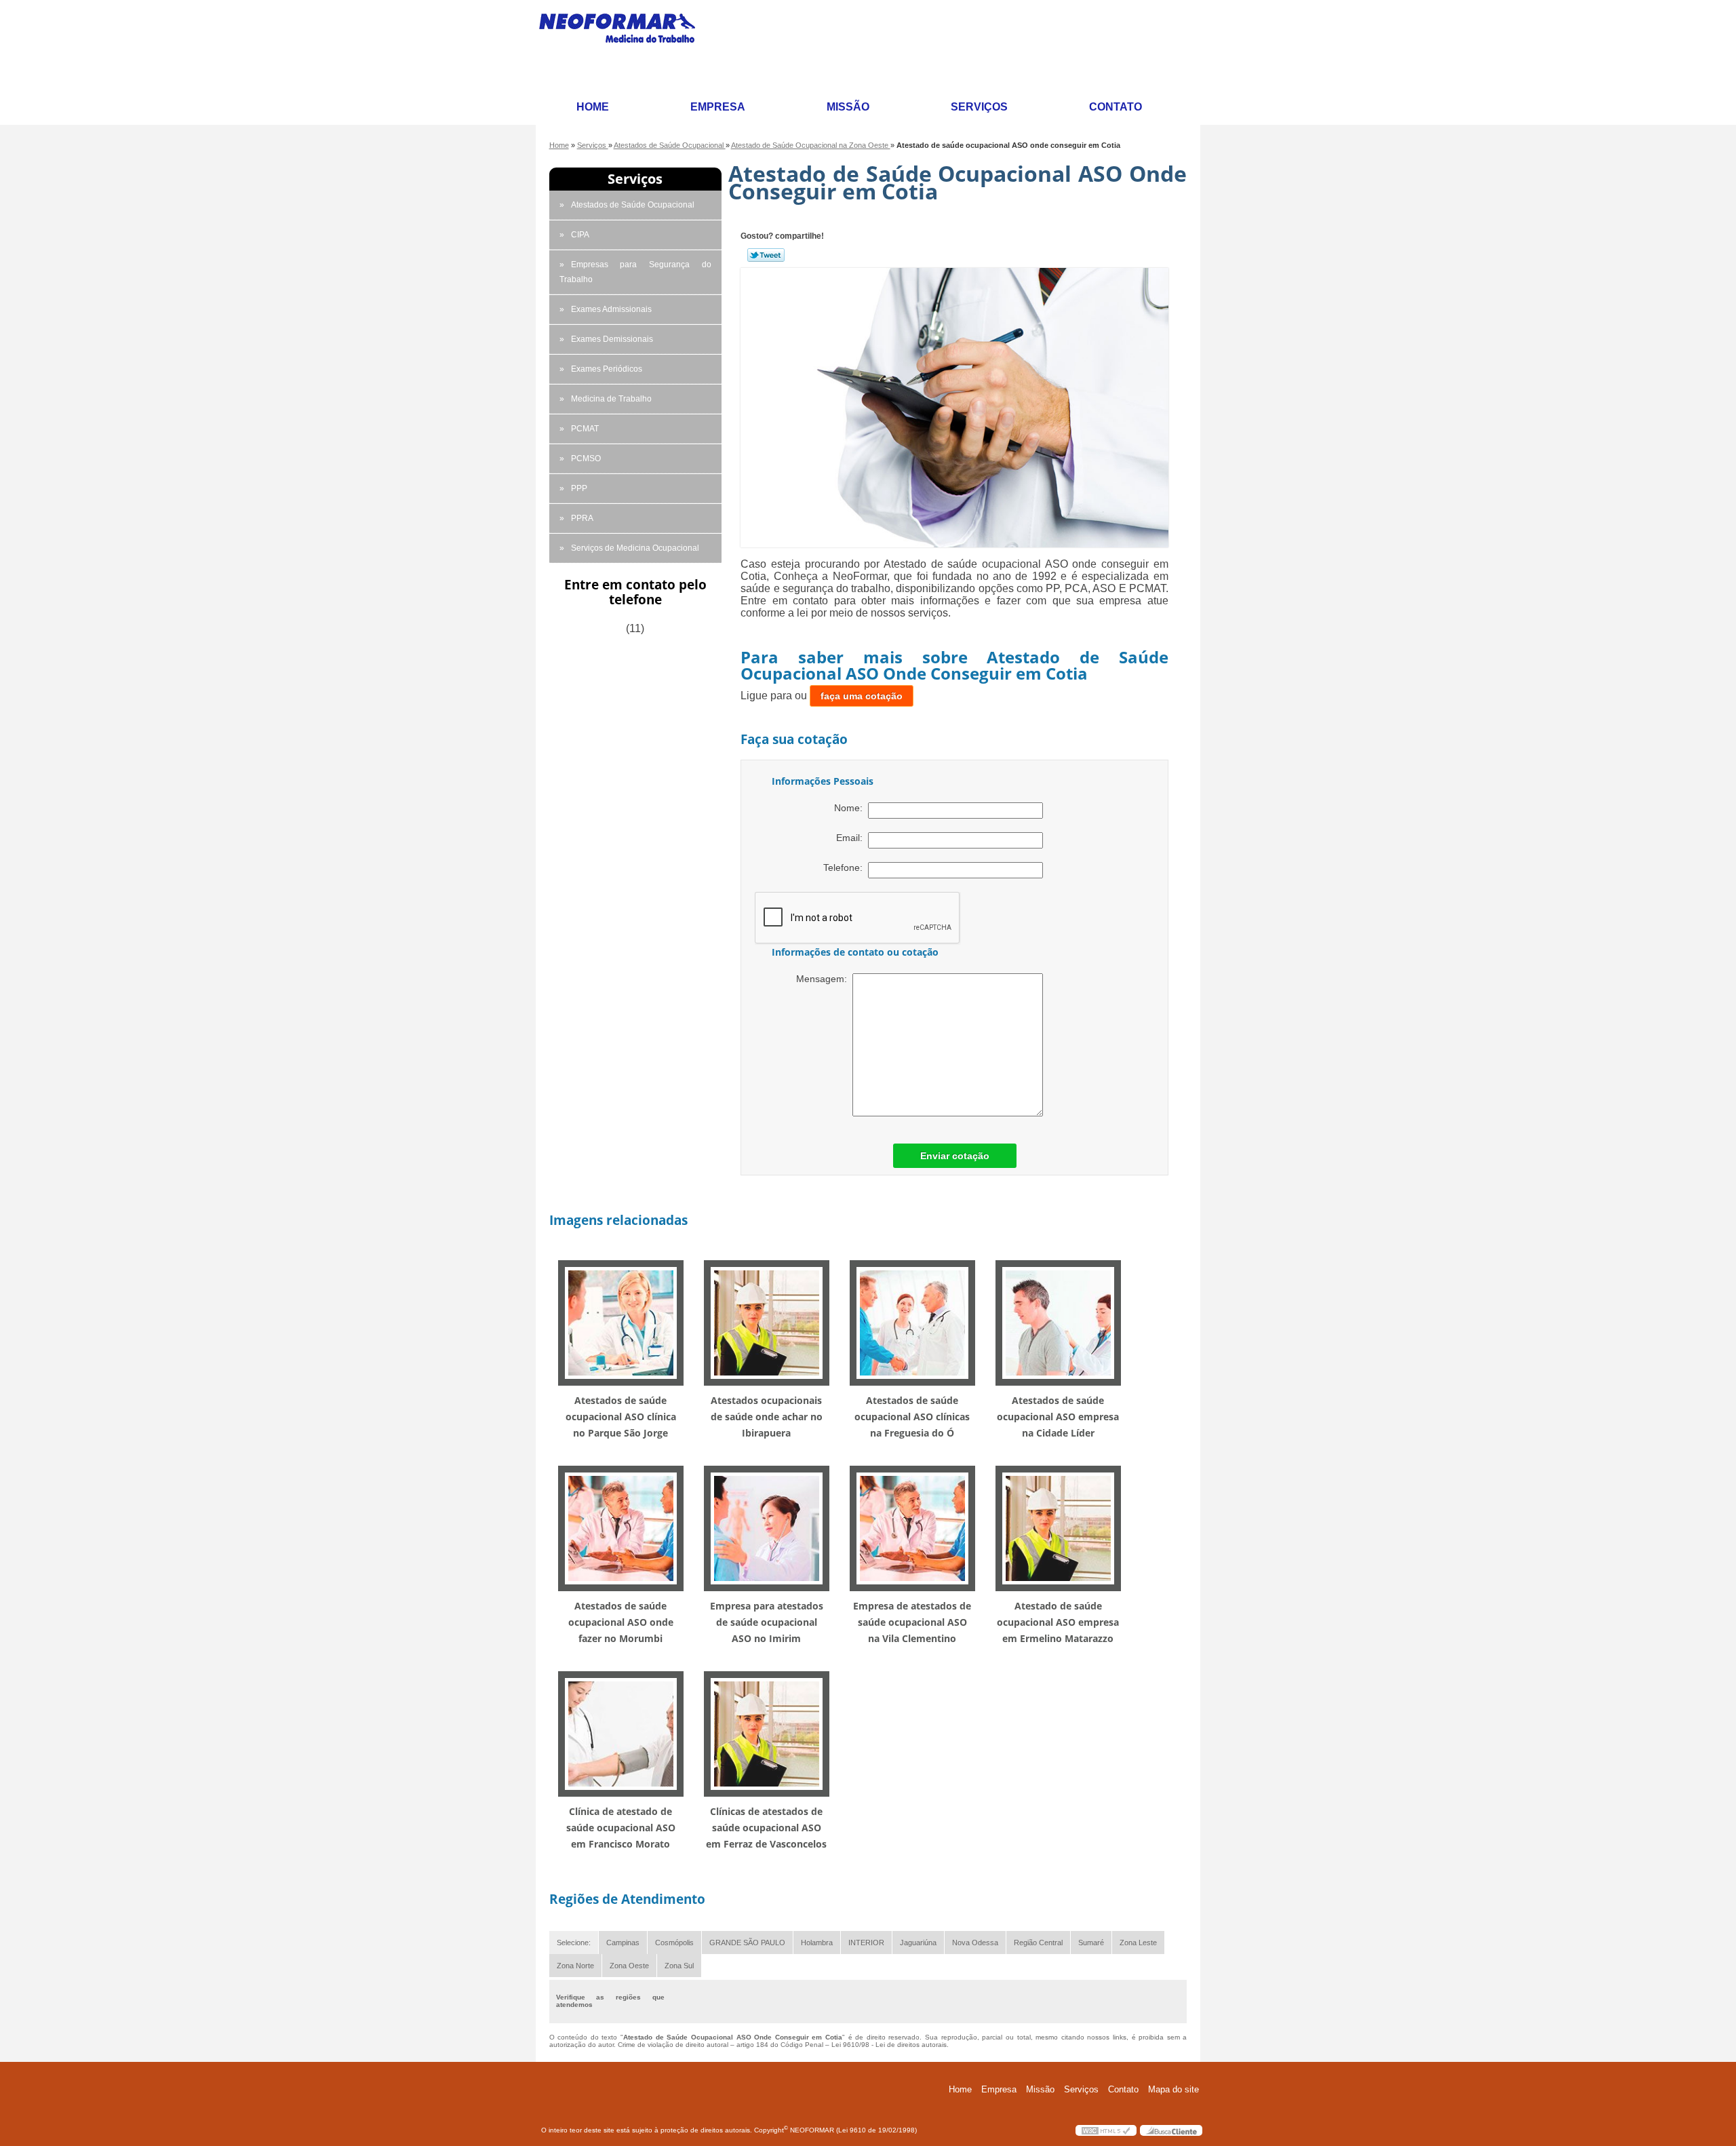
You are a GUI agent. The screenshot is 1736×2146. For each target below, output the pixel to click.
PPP (579, 488)
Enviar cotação (955, 1156)
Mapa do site (1173, 2089)
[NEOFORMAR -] (625, 45)
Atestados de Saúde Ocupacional (633, 205)
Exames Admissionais (611, 309)
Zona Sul (679, 1966)
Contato (1116, 107)
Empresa (718, 107)
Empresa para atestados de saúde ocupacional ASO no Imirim (767, 1622)
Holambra (817, 1943)
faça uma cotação (862, 696)
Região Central (1038, 1943)
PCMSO (586, 459)
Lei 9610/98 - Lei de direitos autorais (889, 2045)
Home (593, 107)
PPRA (582, 518)
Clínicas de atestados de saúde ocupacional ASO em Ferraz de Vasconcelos (766, 1828)
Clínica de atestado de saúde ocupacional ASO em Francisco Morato (621, 1828)
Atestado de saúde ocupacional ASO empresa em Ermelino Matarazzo (1058, 1622)
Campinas (623, 1943)
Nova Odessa (975, 1943)
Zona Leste (1138, 1943)
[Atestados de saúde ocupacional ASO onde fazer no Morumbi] (621, 1528)
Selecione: (574, 1943)
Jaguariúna (918, 1943)
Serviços (979, 107)
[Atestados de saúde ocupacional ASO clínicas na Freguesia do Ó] (912, 1322)
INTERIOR (866, 1943)
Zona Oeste (629, 1966)
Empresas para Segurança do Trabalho (635, 272)
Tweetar (766, 255)
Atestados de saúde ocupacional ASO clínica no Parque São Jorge (621, 1417)
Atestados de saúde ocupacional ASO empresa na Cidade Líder (1058, 1417)
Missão (848, 107)
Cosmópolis (674, 1943)
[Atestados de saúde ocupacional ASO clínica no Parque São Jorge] (621, 1322)
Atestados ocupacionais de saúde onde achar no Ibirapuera (767, 1417)
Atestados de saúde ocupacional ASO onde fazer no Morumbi (621, 1622)
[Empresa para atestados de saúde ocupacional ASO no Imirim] (767, 1528)
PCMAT (585, 429)
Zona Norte (575, 1966)
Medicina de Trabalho (611, 399)
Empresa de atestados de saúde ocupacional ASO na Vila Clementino (912, 1622)
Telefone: (846, 867)
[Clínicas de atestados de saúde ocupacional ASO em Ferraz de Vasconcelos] (767, 1733)
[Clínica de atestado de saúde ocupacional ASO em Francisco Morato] (621, 1733)
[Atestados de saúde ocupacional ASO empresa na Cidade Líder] (1058, 1322)
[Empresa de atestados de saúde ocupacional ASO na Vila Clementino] (912, 1528)
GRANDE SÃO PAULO (747, 1943)
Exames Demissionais (612, 339)
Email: (852, 838)
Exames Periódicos (607, 369)
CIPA (580, 235)
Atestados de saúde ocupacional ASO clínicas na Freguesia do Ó (912, 1417)
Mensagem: (824, 979)
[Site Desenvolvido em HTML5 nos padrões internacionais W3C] (1106, 2130)
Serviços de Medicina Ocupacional (635, 548)
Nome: (851, 808)
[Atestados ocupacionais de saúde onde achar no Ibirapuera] (767, 1322)
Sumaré (1091, 1943)
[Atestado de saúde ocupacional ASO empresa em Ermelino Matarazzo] (1058, 1528)
